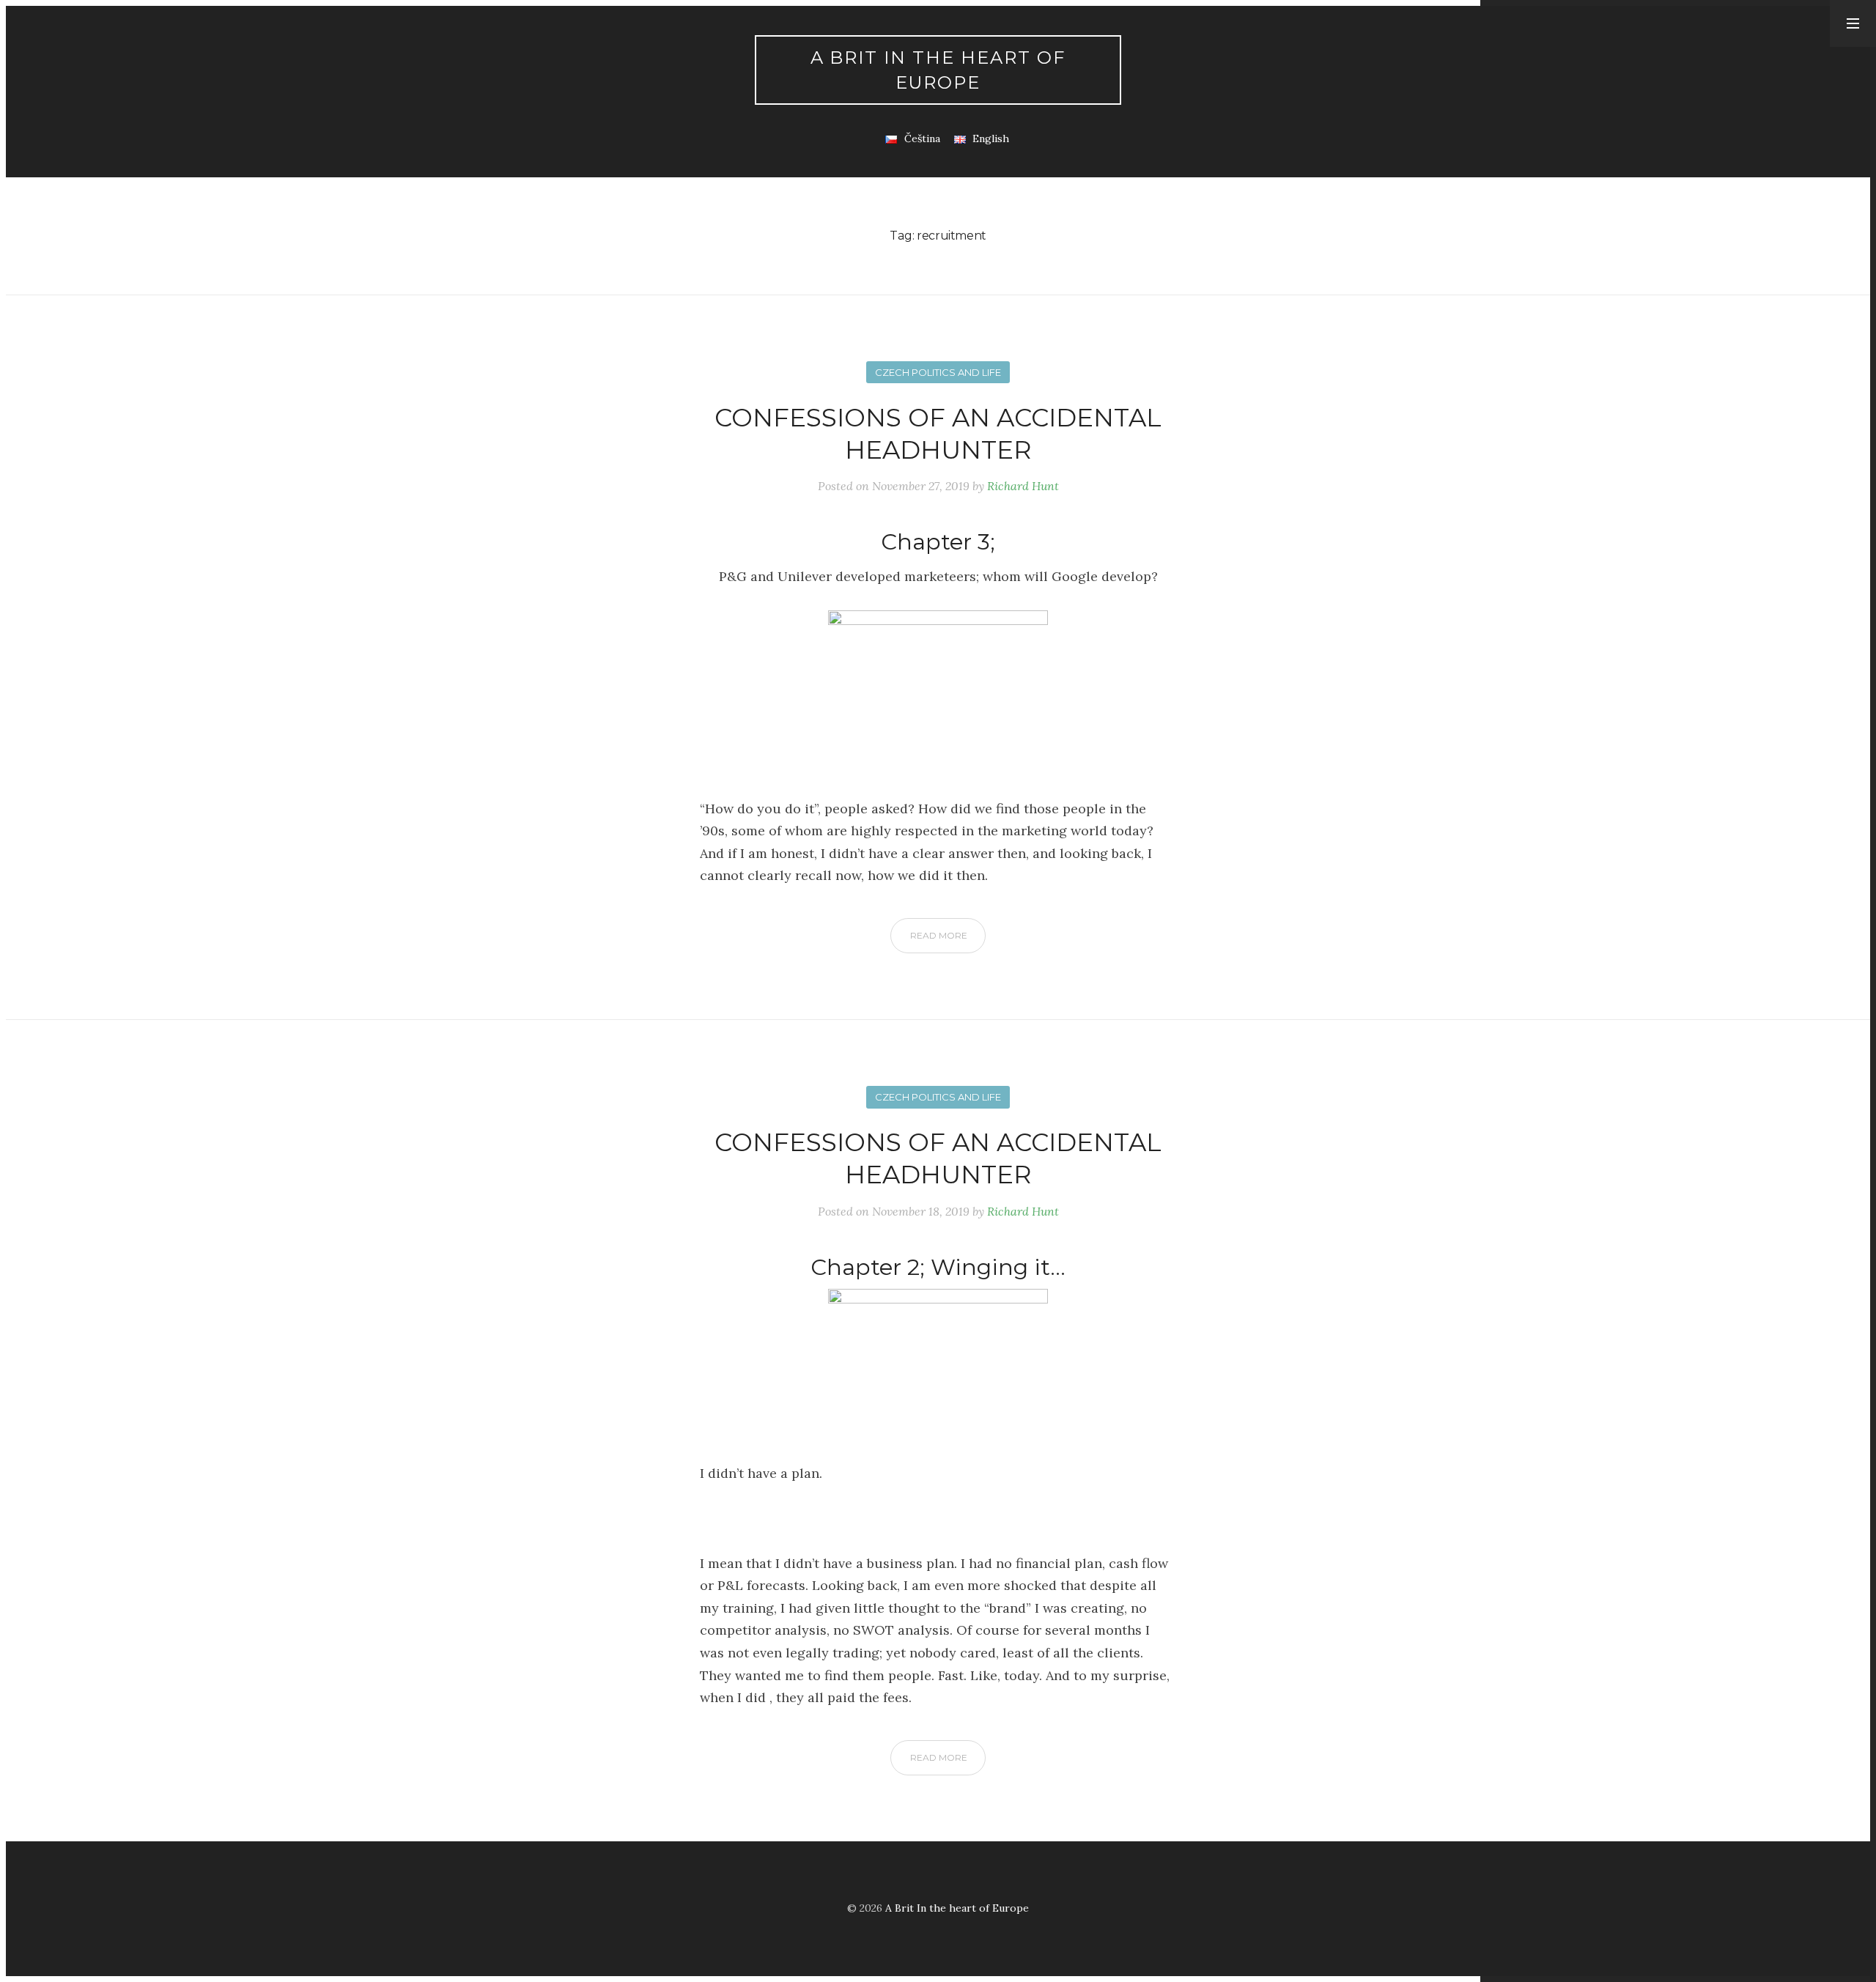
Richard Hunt (1023, 486)
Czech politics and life (938, 372)
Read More (939, 935)
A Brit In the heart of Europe (938, 70)
